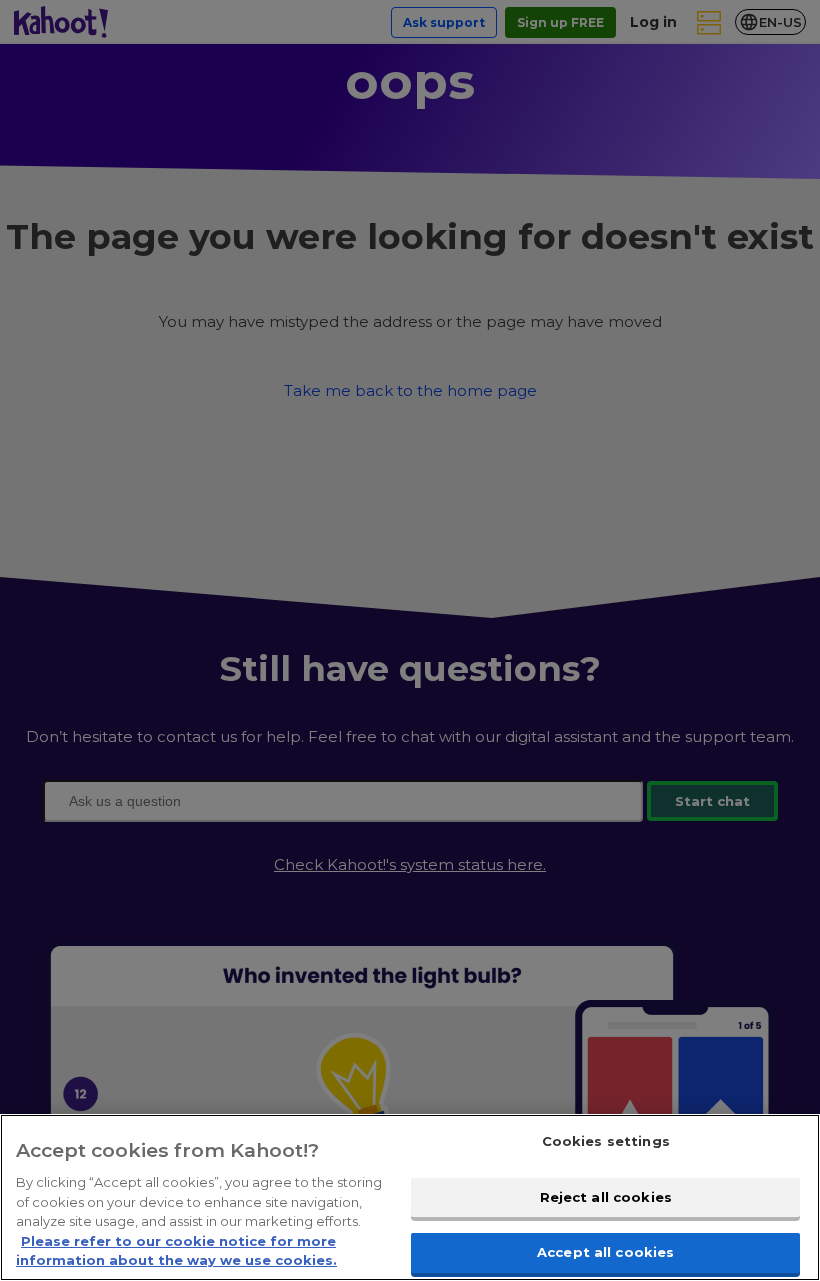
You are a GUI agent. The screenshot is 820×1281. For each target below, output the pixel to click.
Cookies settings (606, 1141)
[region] (410, 1197)
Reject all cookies (606, 1197)
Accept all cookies (605, 1252)
